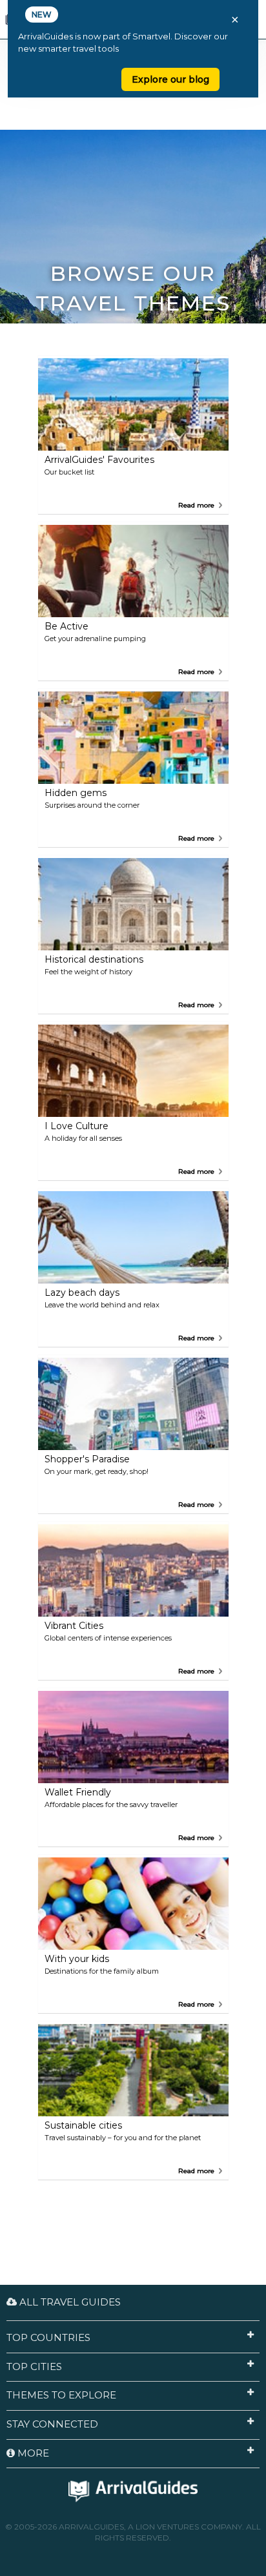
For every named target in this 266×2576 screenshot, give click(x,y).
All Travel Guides (69, 2302)
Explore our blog (170, 79)
